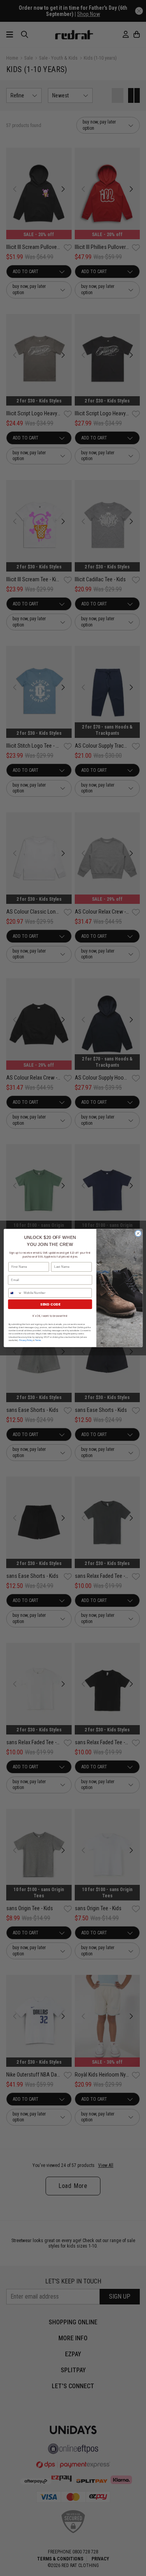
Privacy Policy (26, 1340)
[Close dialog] (138, 1233)
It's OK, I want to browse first (50, 1316)
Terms (38, 1340)
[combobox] (15, 1293)
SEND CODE (50, 1304)
